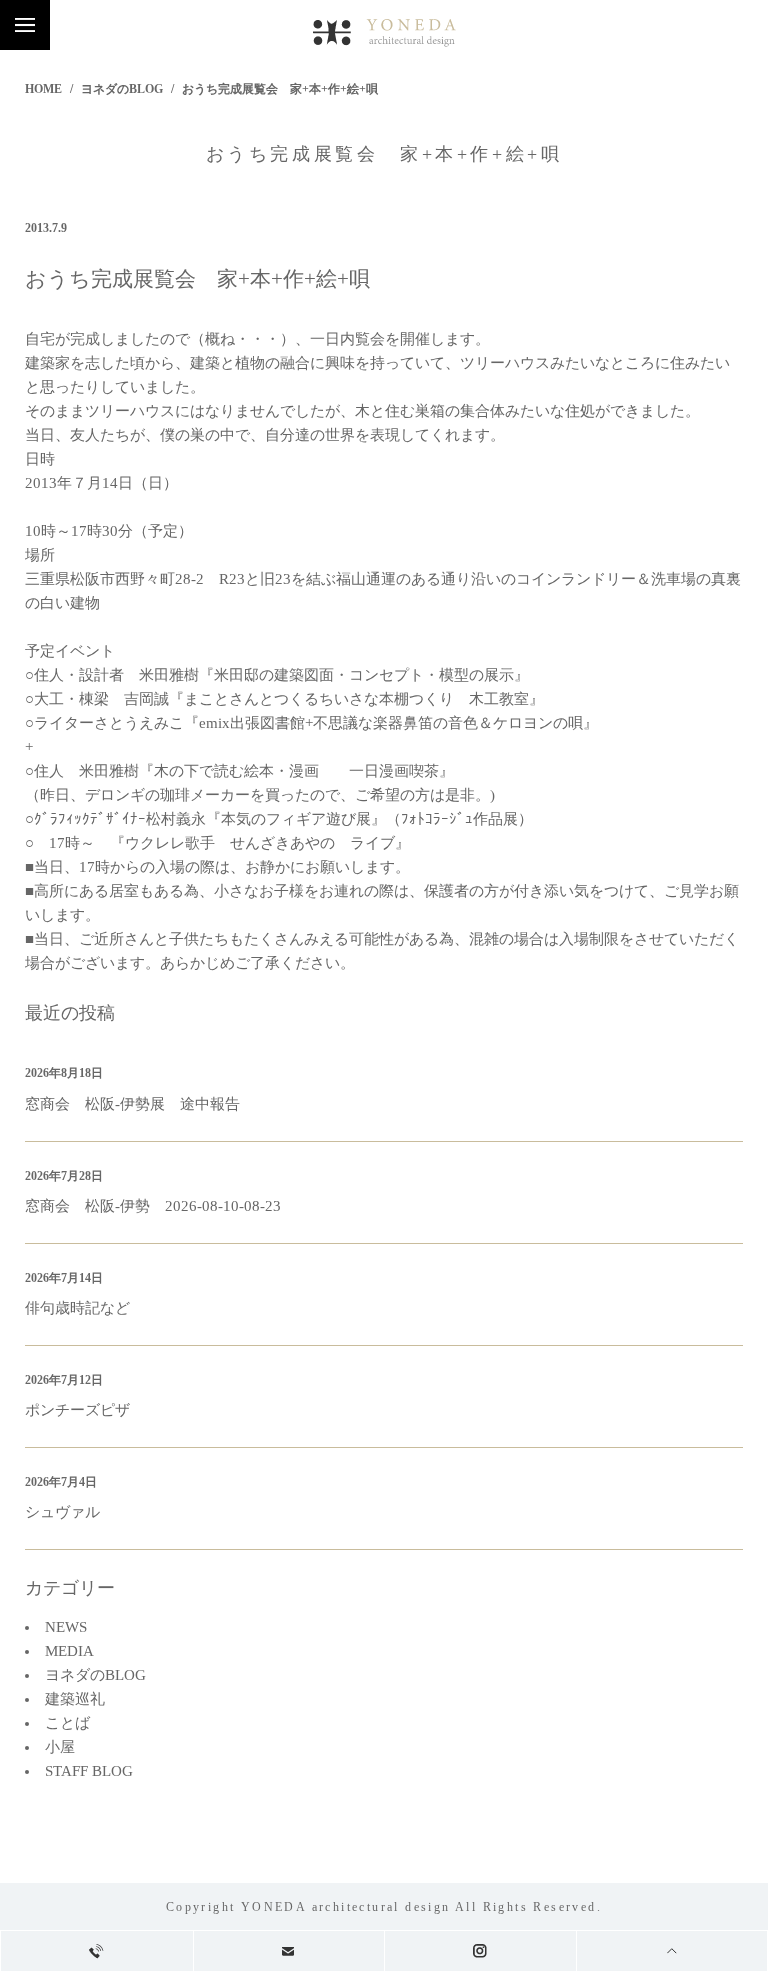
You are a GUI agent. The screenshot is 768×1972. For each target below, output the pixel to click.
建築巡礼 (75, 1699)
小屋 (60, 1747)
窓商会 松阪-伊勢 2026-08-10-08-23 (153, 1206)
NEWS (66, 1627)
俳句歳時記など (77, 1308)
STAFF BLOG (89, 1771)
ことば (67, 1723)
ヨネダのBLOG (122, 89)
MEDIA (69, 1651)
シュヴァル (62, 1512)
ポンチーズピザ (77, 1410)
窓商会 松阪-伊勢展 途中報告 (132, 1104)
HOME (43, 89)
